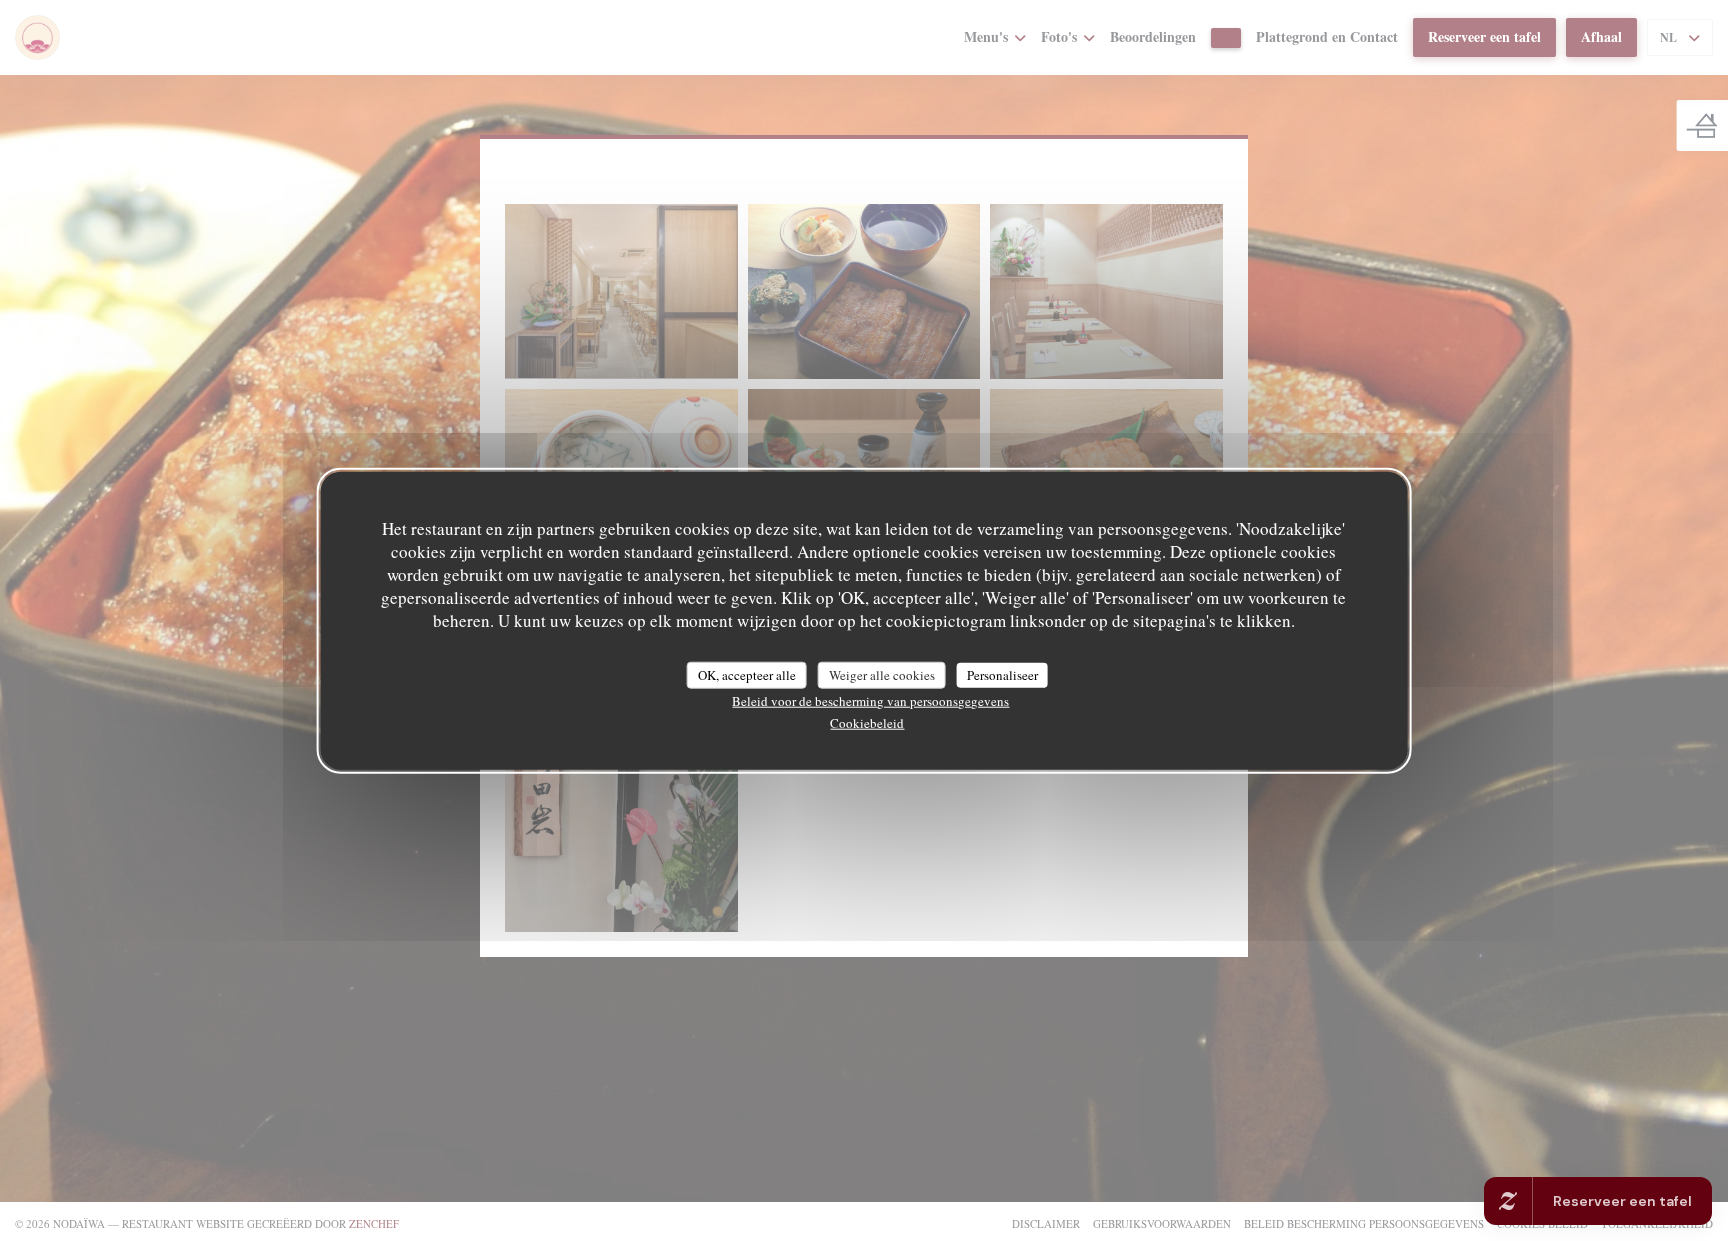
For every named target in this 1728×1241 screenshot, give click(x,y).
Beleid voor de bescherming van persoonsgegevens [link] (870, 701)
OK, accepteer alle (747, 674)
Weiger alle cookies (882, 674)
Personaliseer (1002, 674)
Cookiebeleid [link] (867, 723)
